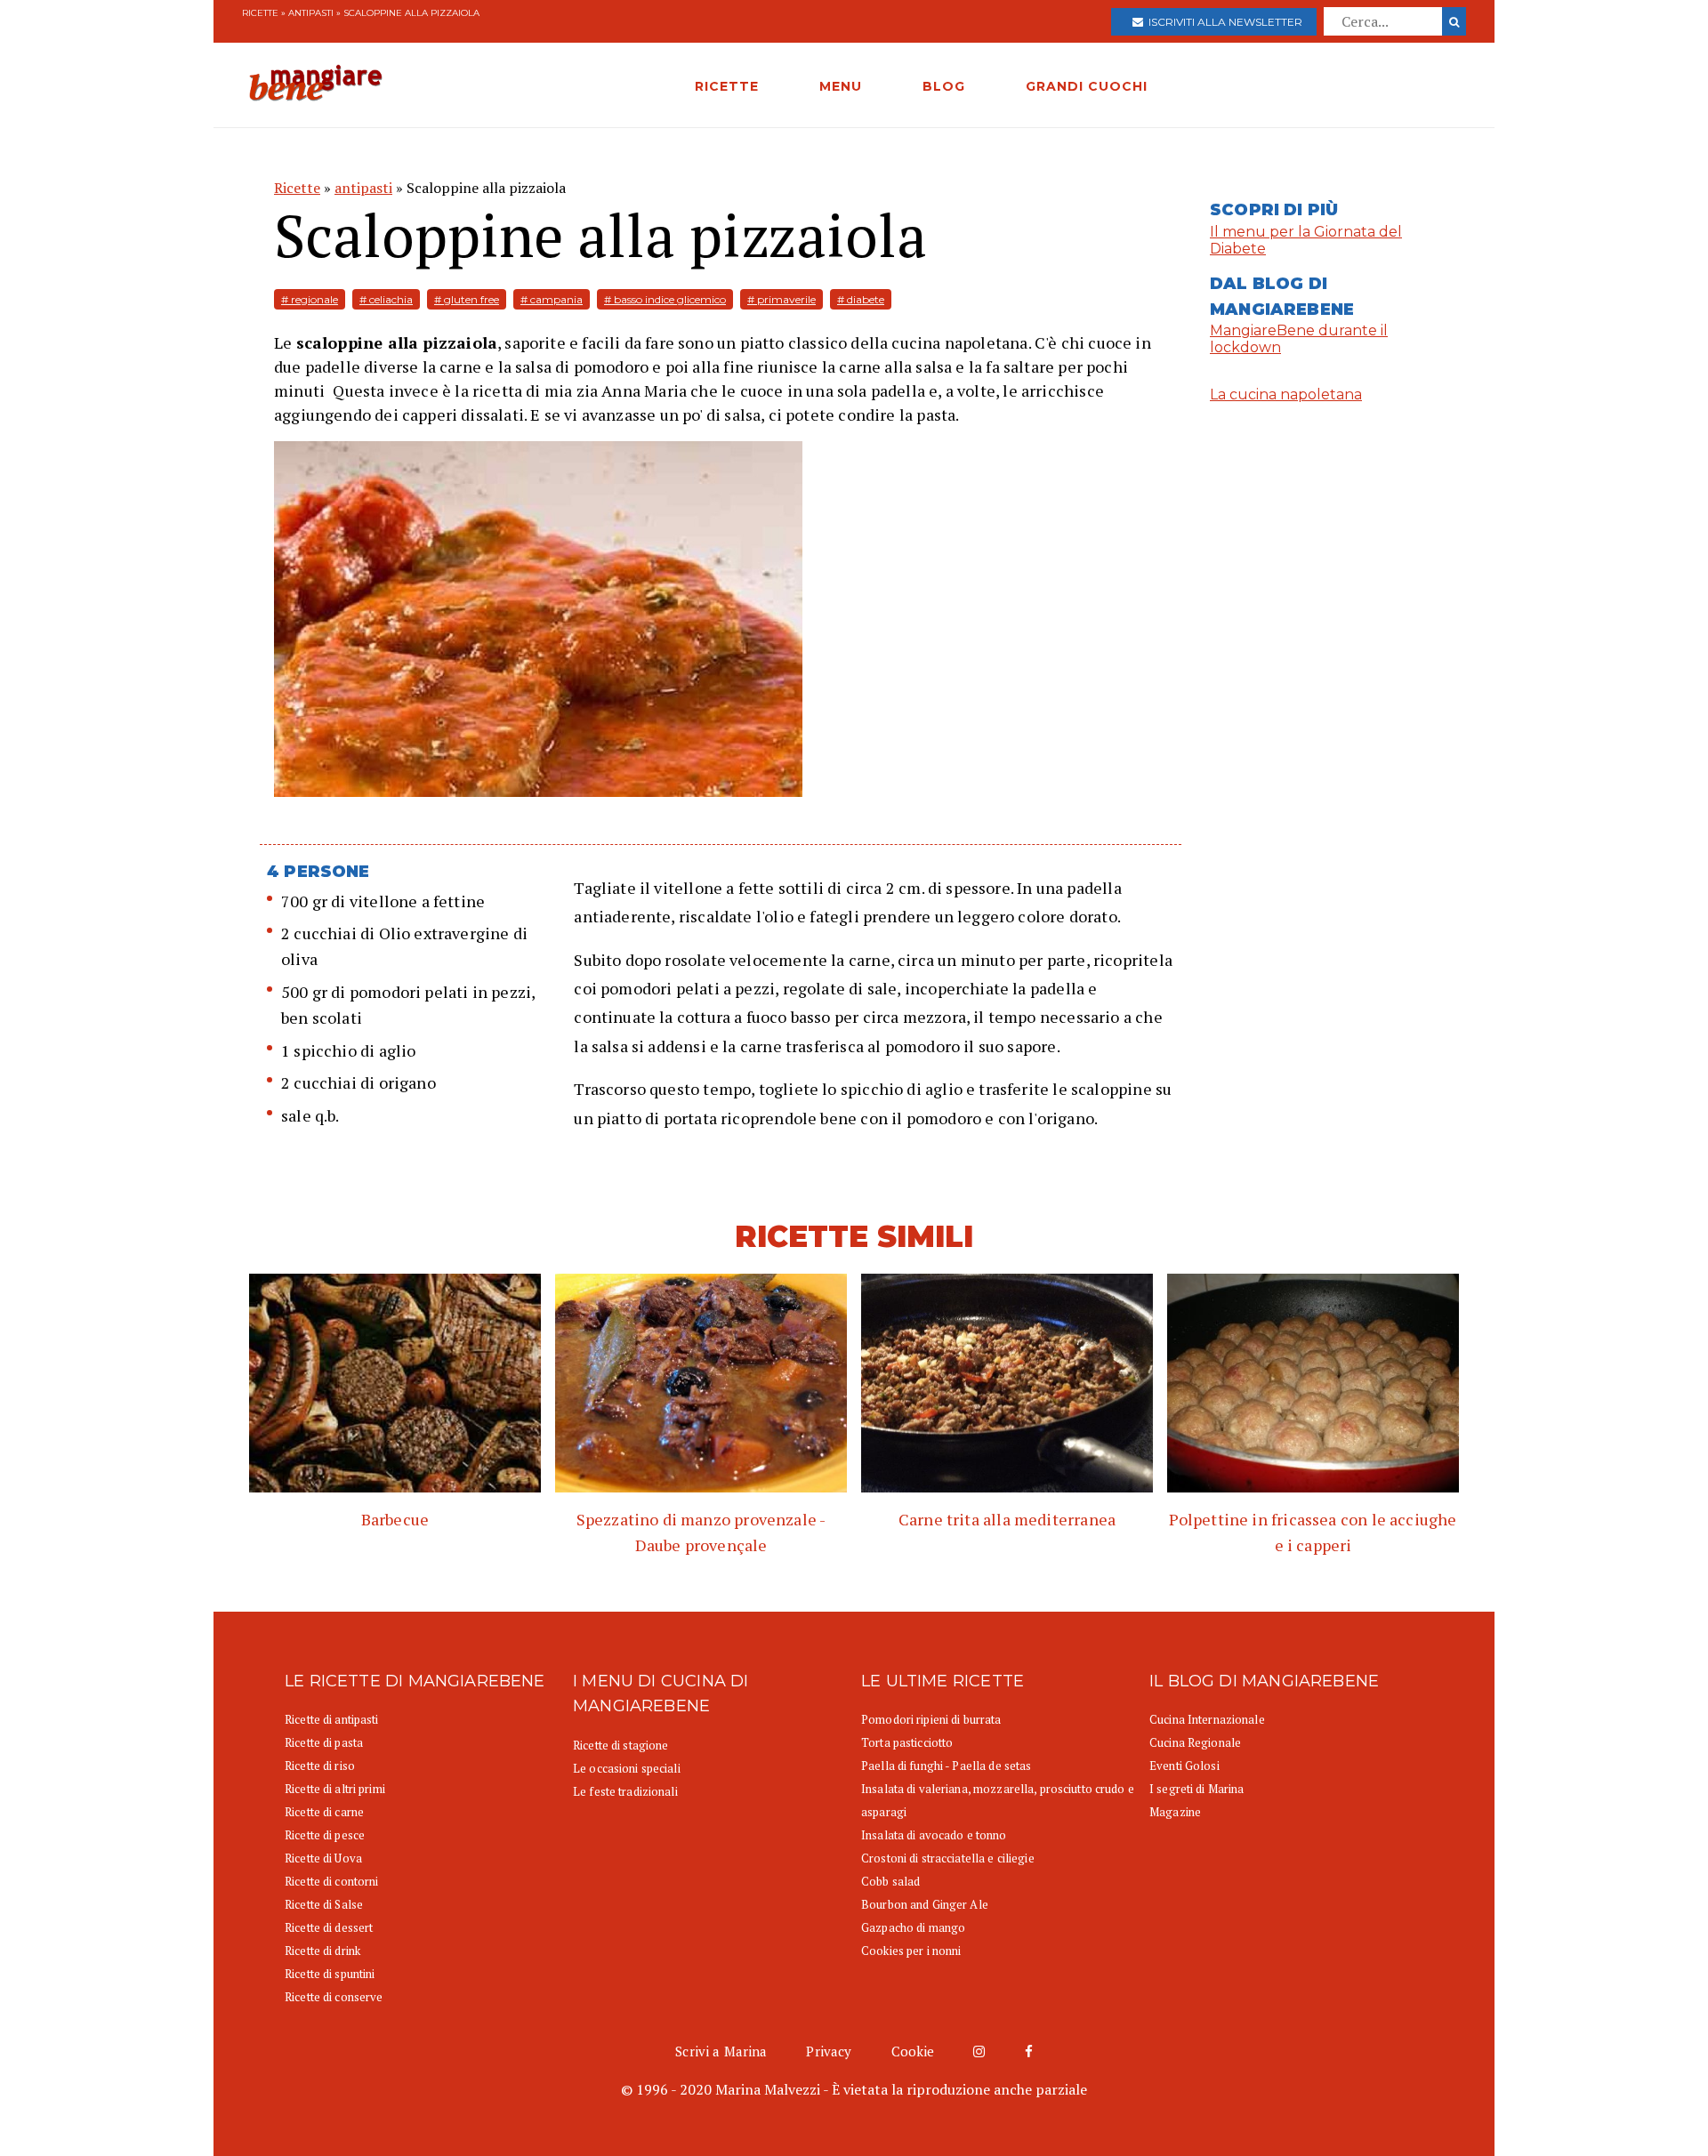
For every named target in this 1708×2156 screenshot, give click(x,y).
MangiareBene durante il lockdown (1299, 339)
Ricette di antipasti (332, 1719)
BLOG (944, 86)
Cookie (913, 2051)
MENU (841, 86)
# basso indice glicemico (665, 299)
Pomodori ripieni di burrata (931, 1719)
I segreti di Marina (1196, 1789)
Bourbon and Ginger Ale (925, 1904)
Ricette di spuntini (330, 1974)
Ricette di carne (324, 1812)
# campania (552, 299)
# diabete (861, 299)
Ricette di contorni (331, 1881)
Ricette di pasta (324, 1742)
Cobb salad (890, 1881)
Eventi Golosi (1184, 1766)
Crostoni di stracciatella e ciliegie (948, 1858)
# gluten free (467, 299)
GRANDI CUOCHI (1087, 86)
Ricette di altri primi (335, 1789)
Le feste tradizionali (625, 1791)
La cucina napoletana (1286, 394)
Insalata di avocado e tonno (934, 1835)
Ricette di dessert (329, 1927)
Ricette (260, 13)
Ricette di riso (320, 1766)
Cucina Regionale (1195, 1742)
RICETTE (727, 86)
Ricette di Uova (323, 1858)
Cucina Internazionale (1207, 1719)
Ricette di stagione (620, 1745)
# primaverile (781, 299)
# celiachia (386, 299)
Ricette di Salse (324, 1904)
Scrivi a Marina (721, 2051)
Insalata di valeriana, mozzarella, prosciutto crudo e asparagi (998, 1800)
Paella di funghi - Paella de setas (946, 1766)
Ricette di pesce (325, 1835)
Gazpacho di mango (913, 1927)
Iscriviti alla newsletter (1223, 22)
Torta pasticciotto (907, 1742)
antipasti (311, 13)
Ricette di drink (322, 1951)
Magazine (1175, 1812)
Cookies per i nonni (911, 1951)
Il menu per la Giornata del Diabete (1306, 240)
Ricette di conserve (334, 1997)
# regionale (310, 299)
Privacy (829, 2051)
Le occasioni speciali (627, 1768)
